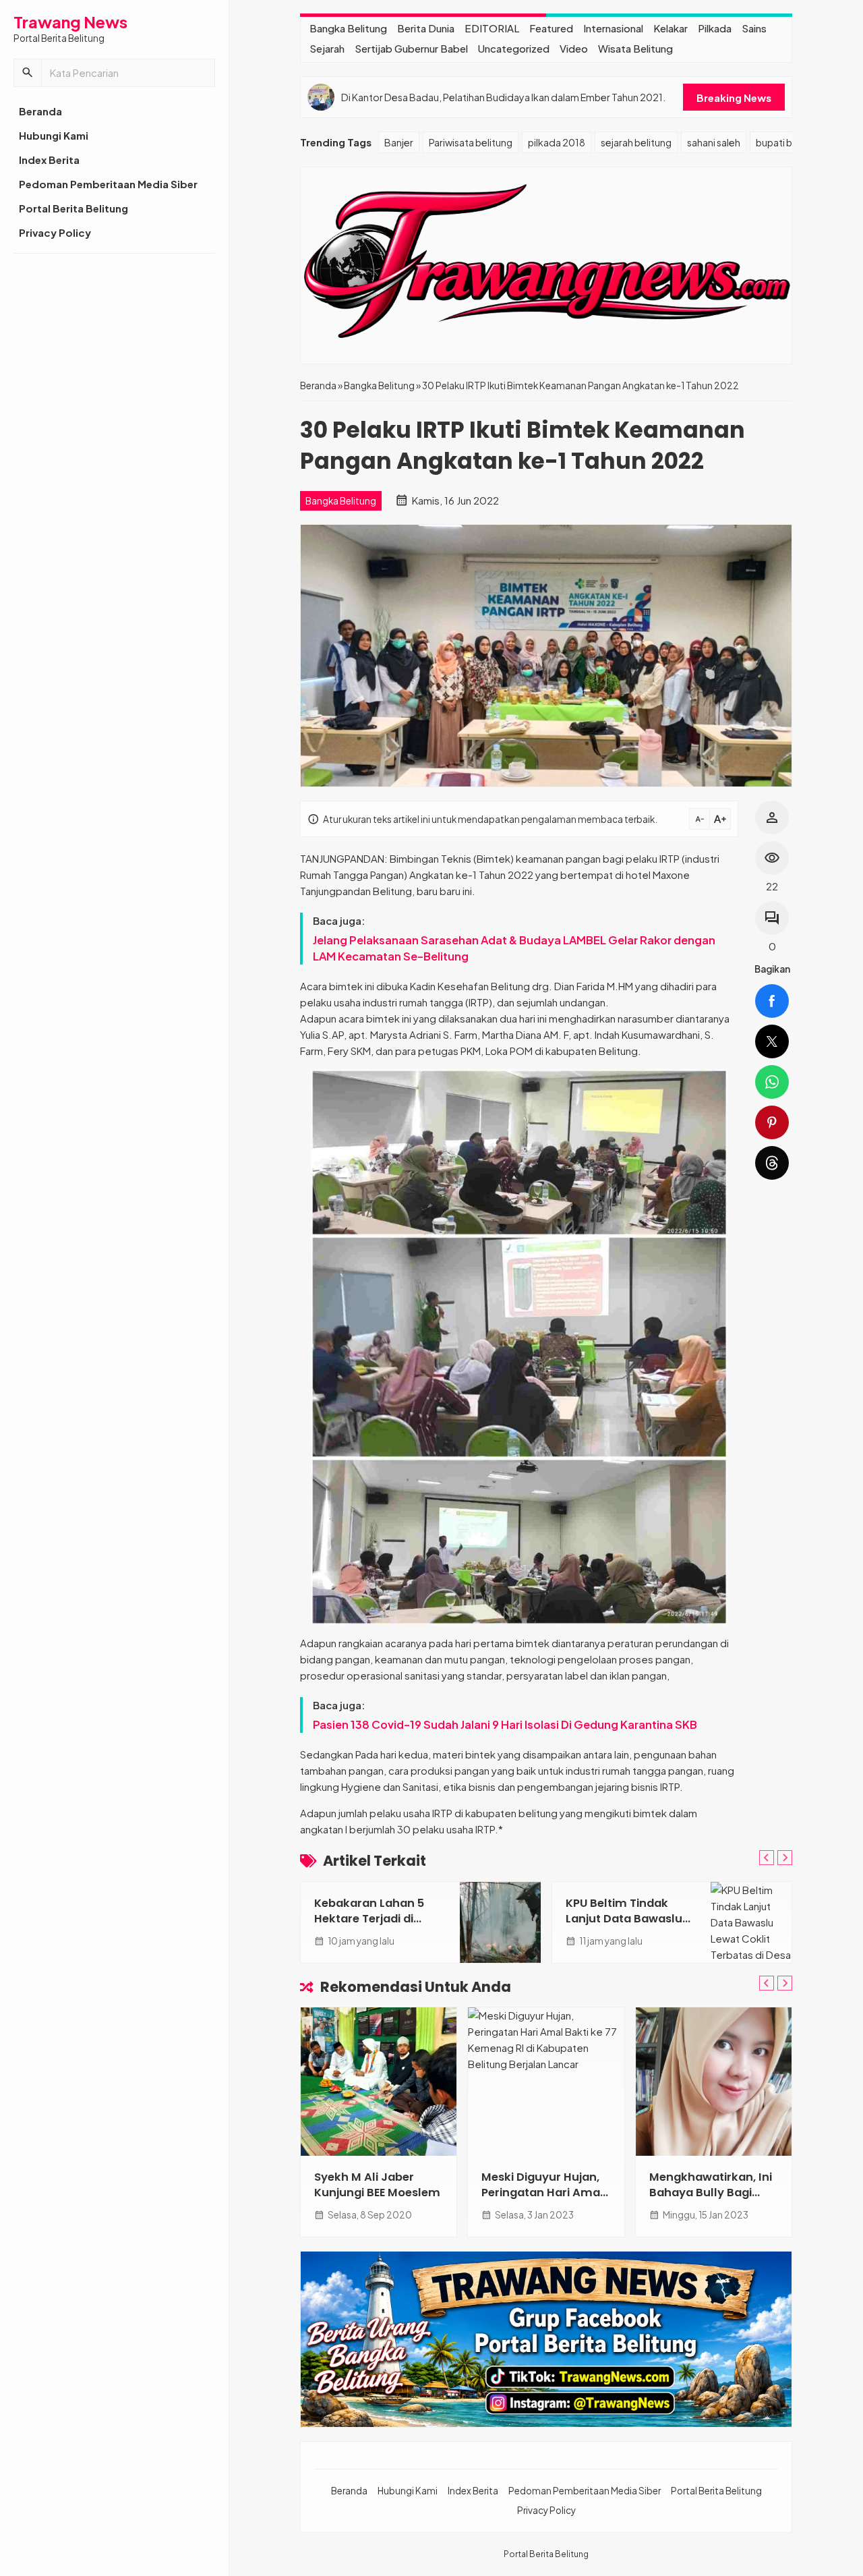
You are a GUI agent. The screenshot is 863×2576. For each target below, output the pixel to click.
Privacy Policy (55, 232)
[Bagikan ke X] (772, 1041)
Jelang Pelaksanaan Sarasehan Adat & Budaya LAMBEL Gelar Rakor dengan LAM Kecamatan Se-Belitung (514, 948)
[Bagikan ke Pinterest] (772, 1122)
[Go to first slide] (785, 1858)
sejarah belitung (636, 142)
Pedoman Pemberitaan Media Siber (108, 184)
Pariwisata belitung (471, 142)
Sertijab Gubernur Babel (411, 48)
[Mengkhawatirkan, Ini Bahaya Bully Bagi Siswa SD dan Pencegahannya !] (714, 2082)
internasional (613, 28)
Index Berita (49, 160)
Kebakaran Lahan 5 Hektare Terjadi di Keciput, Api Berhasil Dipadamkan (372, 1926)
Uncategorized (514, 48)
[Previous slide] (767, 1858)
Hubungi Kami (54, 135)
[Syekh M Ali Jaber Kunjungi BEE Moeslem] (379, 2082)
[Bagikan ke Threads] (772, 1163)
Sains (754, 28)
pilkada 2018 (557, 142)
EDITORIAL (492, 28)
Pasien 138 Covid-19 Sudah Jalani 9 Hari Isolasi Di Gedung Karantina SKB (505, 1724)
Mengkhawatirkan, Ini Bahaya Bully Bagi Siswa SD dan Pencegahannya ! (711, 2200)
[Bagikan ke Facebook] (772, 1001)
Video (574, 48)
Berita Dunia (426, 28)
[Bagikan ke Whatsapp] (772, 1082)
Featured (551, 28)
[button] (28, 73)
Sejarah (327, 48)
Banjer (399, 142)
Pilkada (715, 28)
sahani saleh (714, 142)
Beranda (40, 111)
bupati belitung (790, 142)
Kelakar (671, 28)
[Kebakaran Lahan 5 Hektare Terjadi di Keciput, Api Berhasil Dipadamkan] (500, 1922)
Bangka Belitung (348, 28)
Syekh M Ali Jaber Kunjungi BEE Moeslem (377, 2185)
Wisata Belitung (635, 48)
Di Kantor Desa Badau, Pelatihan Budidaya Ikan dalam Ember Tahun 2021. (503, 97)
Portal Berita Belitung (73, 208)
